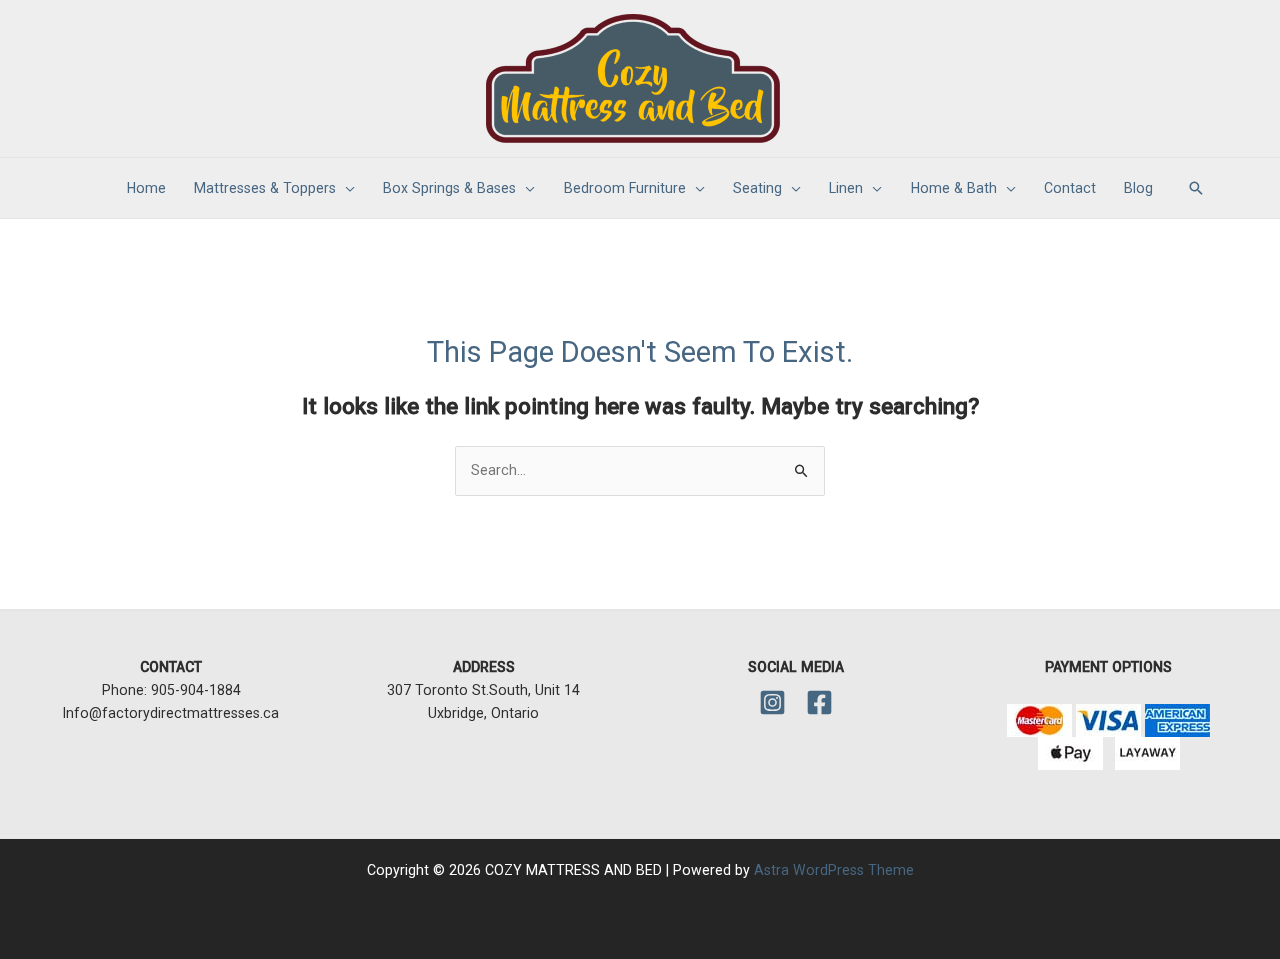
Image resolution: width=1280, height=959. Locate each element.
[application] (345, 188)
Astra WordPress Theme (834, 870)
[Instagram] (772, 702)
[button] (1196, 188)
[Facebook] (819, 702)
